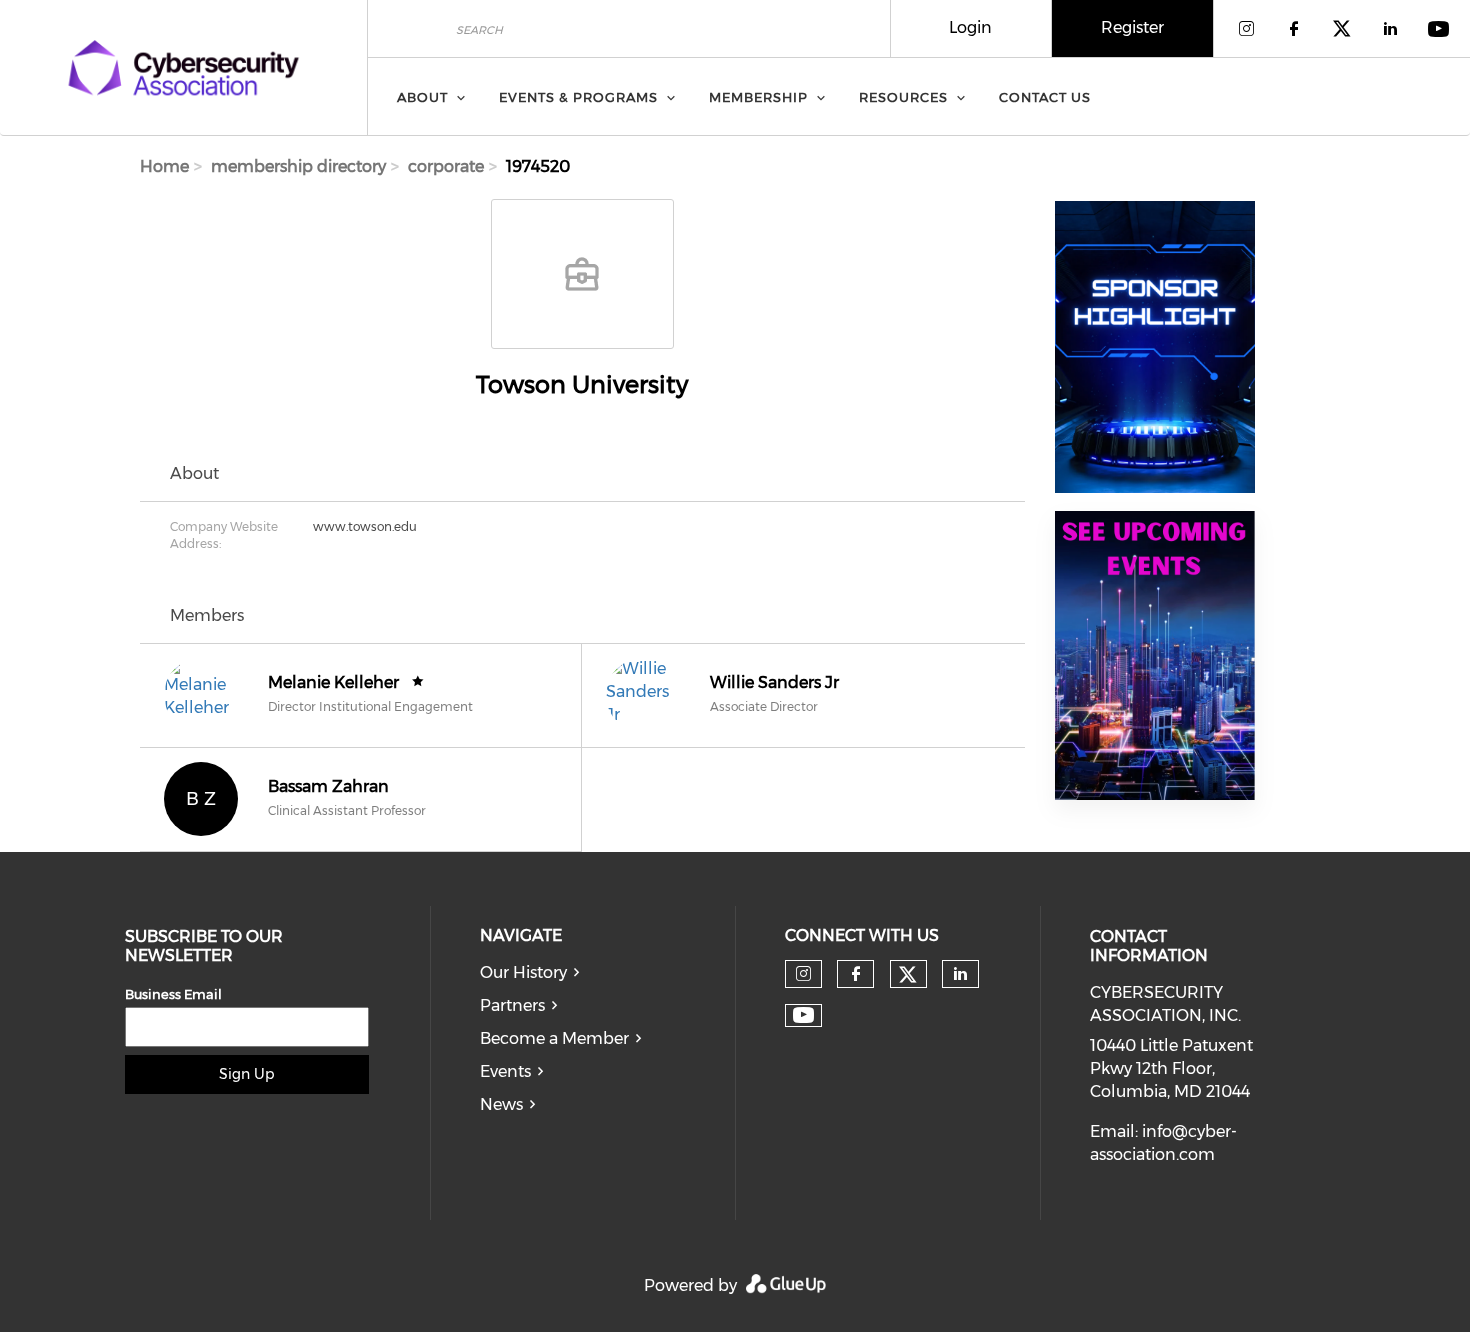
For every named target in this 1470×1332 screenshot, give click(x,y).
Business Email (173, 994)
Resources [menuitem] (903, 97)
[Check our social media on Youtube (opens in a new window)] (803, 1015)
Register (1132, 27)
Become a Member (554, 1038)
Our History (523, 972)
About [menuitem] (422, 97)
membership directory (298, 166)
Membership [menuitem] (758, 97)
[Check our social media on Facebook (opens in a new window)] (856, 974)
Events (505, 1071)
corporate (446, 166)
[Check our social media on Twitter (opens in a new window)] (908, 975)
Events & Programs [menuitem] (578, 97)
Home (164, 166)
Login (970, 27)
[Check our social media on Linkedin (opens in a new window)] (960, 974)
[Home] (183, 68)
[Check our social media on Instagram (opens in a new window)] (803, 974)
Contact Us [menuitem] (1045, 97)
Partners (512, 1005)
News (501, 1104)
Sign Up (246, 1074)
